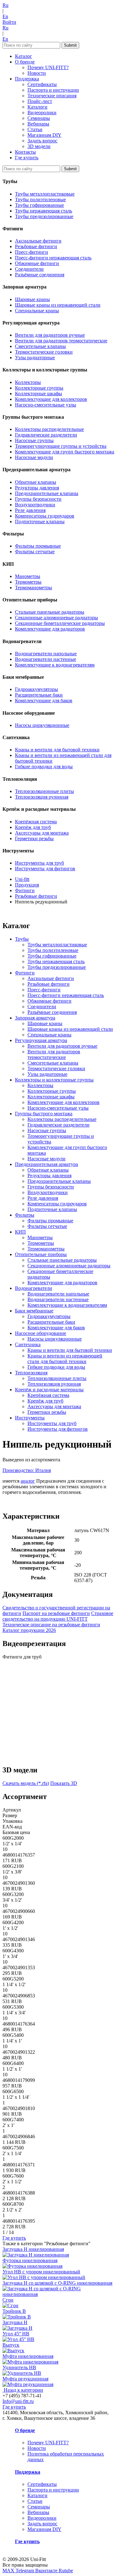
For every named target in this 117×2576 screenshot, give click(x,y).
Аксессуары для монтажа (42, 833)
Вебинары (38, 124)
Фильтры (25, 1215)
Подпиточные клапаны (40, 521)
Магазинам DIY (44, 135)
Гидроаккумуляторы (37, 689)
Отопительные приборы (41, 1254)
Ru (5, 5)
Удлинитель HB (19, 2367)
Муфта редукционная (25, 2379)
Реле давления (30, 510)
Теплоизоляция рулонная (42, 797)
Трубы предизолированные (44, 216)
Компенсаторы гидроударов (45, 516)
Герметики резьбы (34, 838)
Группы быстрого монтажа (44, 1114)
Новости (37, 73)
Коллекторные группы (39, 388)
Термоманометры (34, 588)
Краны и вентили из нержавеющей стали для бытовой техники (65, 1359)
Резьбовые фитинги (36, 246)
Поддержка (27, 79)
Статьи (35, 129)
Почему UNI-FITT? (48, 67)
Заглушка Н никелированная (33, 2249)
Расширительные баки (39, 695)
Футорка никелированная (30, 2260)
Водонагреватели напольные (46, 654)
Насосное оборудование (41, 1333)
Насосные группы (34, 440)
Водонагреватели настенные (46, 659)
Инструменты (30, 1418)
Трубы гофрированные (39, 205)
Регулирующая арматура (41, 1040)
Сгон (8, 2300)
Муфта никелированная (28, 2356)
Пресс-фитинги (32, 252)
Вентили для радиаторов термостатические (61, 341)
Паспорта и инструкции (53, 90)
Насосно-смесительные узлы (46, 405)
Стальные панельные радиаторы (50, 612)
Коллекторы (28, 382)
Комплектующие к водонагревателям (55, 665)
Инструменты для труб (39, 863)
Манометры (28, 576)
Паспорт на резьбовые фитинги (56, 1613)
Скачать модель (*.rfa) (26, 1783)
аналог (28, 1481)
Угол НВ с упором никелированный (41, 2272)
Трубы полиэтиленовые (40, 199)
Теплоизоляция (31, 1373)
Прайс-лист (40, 101)
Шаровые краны (32, 299)
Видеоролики (42, 112)
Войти (9, 22)
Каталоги (37, 107)
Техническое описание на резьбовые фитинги (51, 1625)
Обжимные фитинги (37, 263)
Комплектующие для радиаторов (50, 629)
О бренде (25, 62)
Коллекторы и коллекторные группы (54, 1080)
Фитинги (25, 973)
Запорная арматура (35, 1018)
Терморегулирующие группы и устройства (61, 446)
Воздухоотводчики (35, 505)
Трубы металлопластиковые (45, 194)
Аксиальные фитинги (38, 241)
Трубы (22, 939)
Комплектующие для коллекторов (51, 399)
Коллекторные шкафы (39, 394)
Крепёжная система (36, 822)
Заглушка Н (15, 2322)
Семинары (39, 118)
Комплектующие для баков (44, 700)
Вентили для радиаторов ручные (50, 335)
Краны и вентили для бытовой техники (57, 750)
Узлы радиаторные (35, 358)
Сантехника (28, 1344)
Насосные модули (34, 457)
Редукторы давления (37, 488)
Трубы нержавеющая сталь (44, 211)
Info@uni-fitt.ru (18, 2401)
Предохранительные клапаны (47, 493)
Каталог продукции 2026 (29, 1630)
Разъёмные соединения (40, 275)
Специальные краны (37, 311)
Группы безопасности (38, 499)
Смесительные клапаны (40, 346)
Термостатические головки (44, 352)
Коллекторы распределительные (49, 429)
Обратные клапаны (36, 482)
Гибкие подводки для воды (44, 767)
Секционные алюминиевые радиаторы (56, 618)
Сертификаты (42, 84)
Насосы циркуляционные (42, 725)
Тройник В (14, 2311)
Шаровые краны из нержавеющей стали (58, 305)
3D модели (39, 146)
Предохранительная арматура (46, 1164)
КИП (20, 1232)
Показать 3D (64, 1783)
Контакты (25, 152)
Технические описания (52, 96)
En (5, 16)
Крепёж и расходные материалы (49, 1390)
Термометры (28, 582)
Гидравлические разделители (46, 435)
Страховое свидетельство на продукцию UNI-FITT (58, 1616)
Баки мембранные (34, 1311)
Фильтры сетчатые (35, 552)
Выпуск (11, 2345)
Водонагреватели (34, 1288)
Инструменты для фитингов (45, 869)
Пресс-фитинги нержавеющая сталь (53, 258)
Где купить (27, 158)
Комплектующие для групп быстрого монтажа (65, 452)
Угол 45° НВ (16, 2334)
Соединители (29, 269)
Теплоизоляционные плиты (44, 791)
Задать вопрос (42, 141)
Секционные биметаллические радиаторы (60, 623)
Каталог (24, 56)
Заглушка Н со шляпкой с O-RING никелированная (57, 2283)
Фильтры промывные (38, 546)
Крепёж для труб (33, 827)
